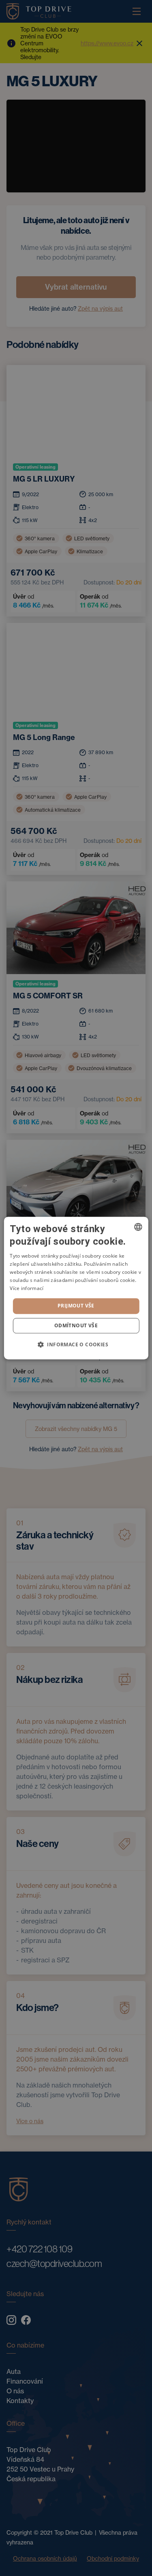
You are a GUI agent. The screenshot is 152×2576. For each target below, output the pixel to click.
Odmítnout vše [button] (76, 1325)
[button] (76, 1344)
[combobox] (138, 1227)
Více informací (27, 1288)
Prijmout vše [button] (76, 1306)
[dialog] (76, 1288)
